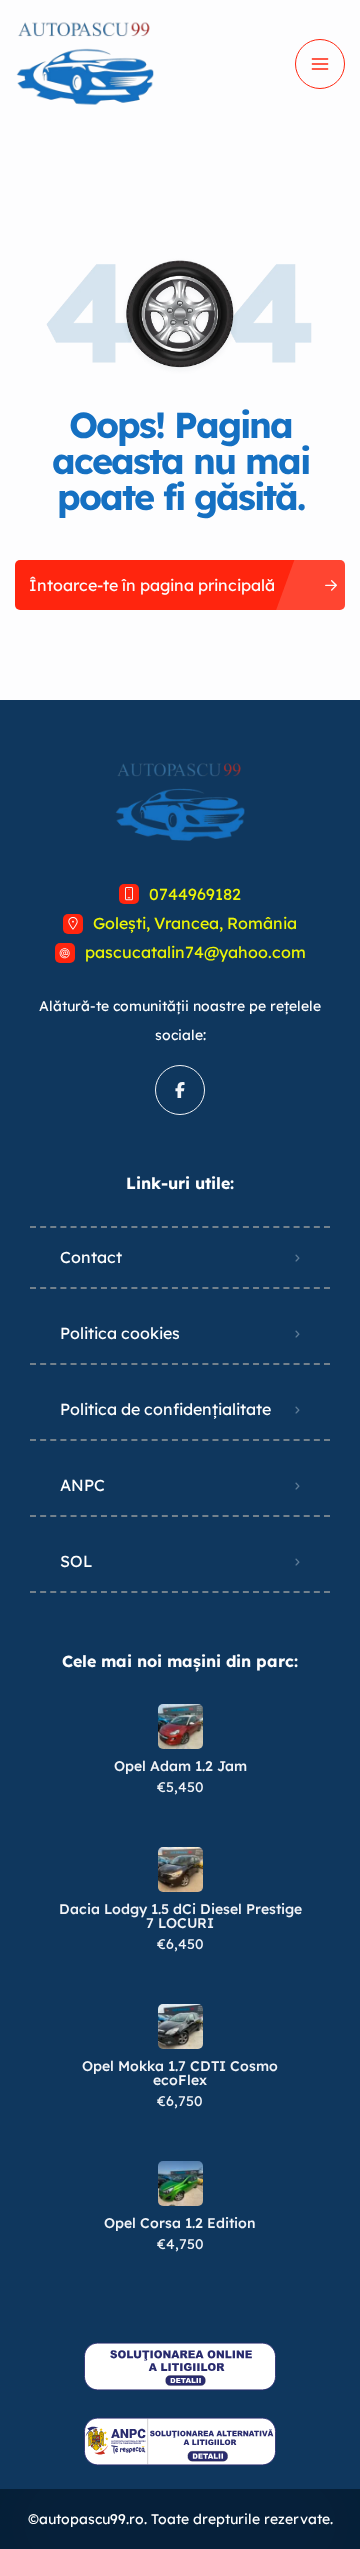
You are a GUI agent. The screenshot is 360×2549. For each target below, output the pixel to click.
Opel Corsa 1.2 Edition (180, 2223)
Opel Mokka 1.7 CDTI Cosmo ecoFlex (180, 2073)
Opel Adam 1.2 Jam (180, 1766)
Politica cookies (120, 1333)
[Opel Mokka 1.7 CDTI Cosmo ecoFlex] (180, 2026)
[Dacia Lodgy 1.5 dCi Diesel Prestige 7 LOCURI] (180, 1869)
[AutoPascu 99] (85, 64)
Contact (91, 1257)
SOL (76, 1561)
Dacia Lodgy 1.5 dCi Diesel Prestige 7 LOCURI (180, 1916)
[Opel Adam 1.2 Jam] (180, 1726)
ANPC (82, 1485)
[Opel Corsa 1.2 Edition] (180, 2183)
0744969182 (195, 894)
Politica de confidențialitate (165, 1409)
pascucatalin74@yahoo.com (195, 952)
